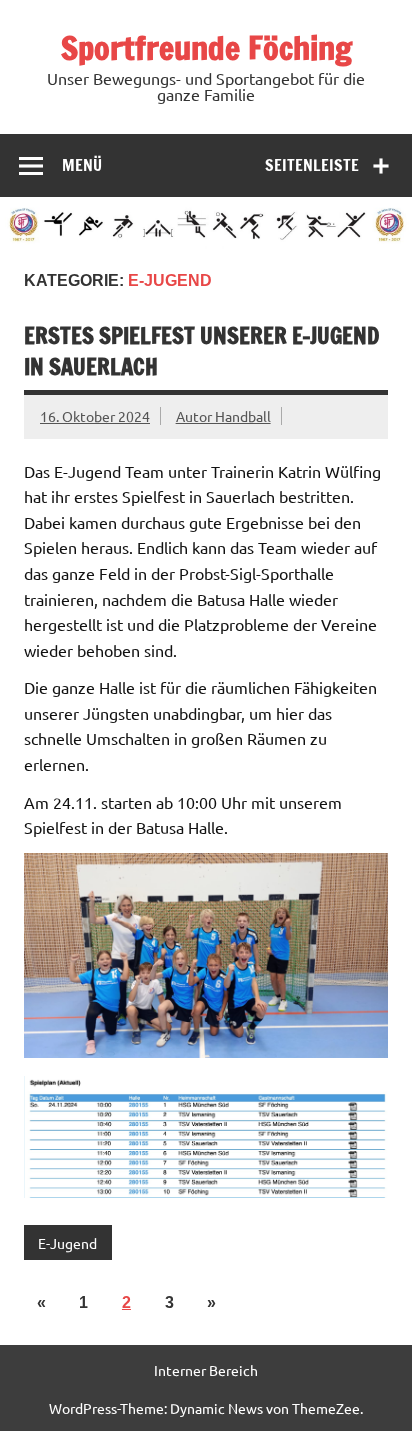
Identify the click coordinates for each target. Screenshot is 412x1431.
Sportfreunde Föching (206, 48)
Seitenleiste (312, 165)
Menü (82, 165)
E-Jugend (67, 1243)
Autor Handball (223, 416)
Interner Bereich (206, 1370)
